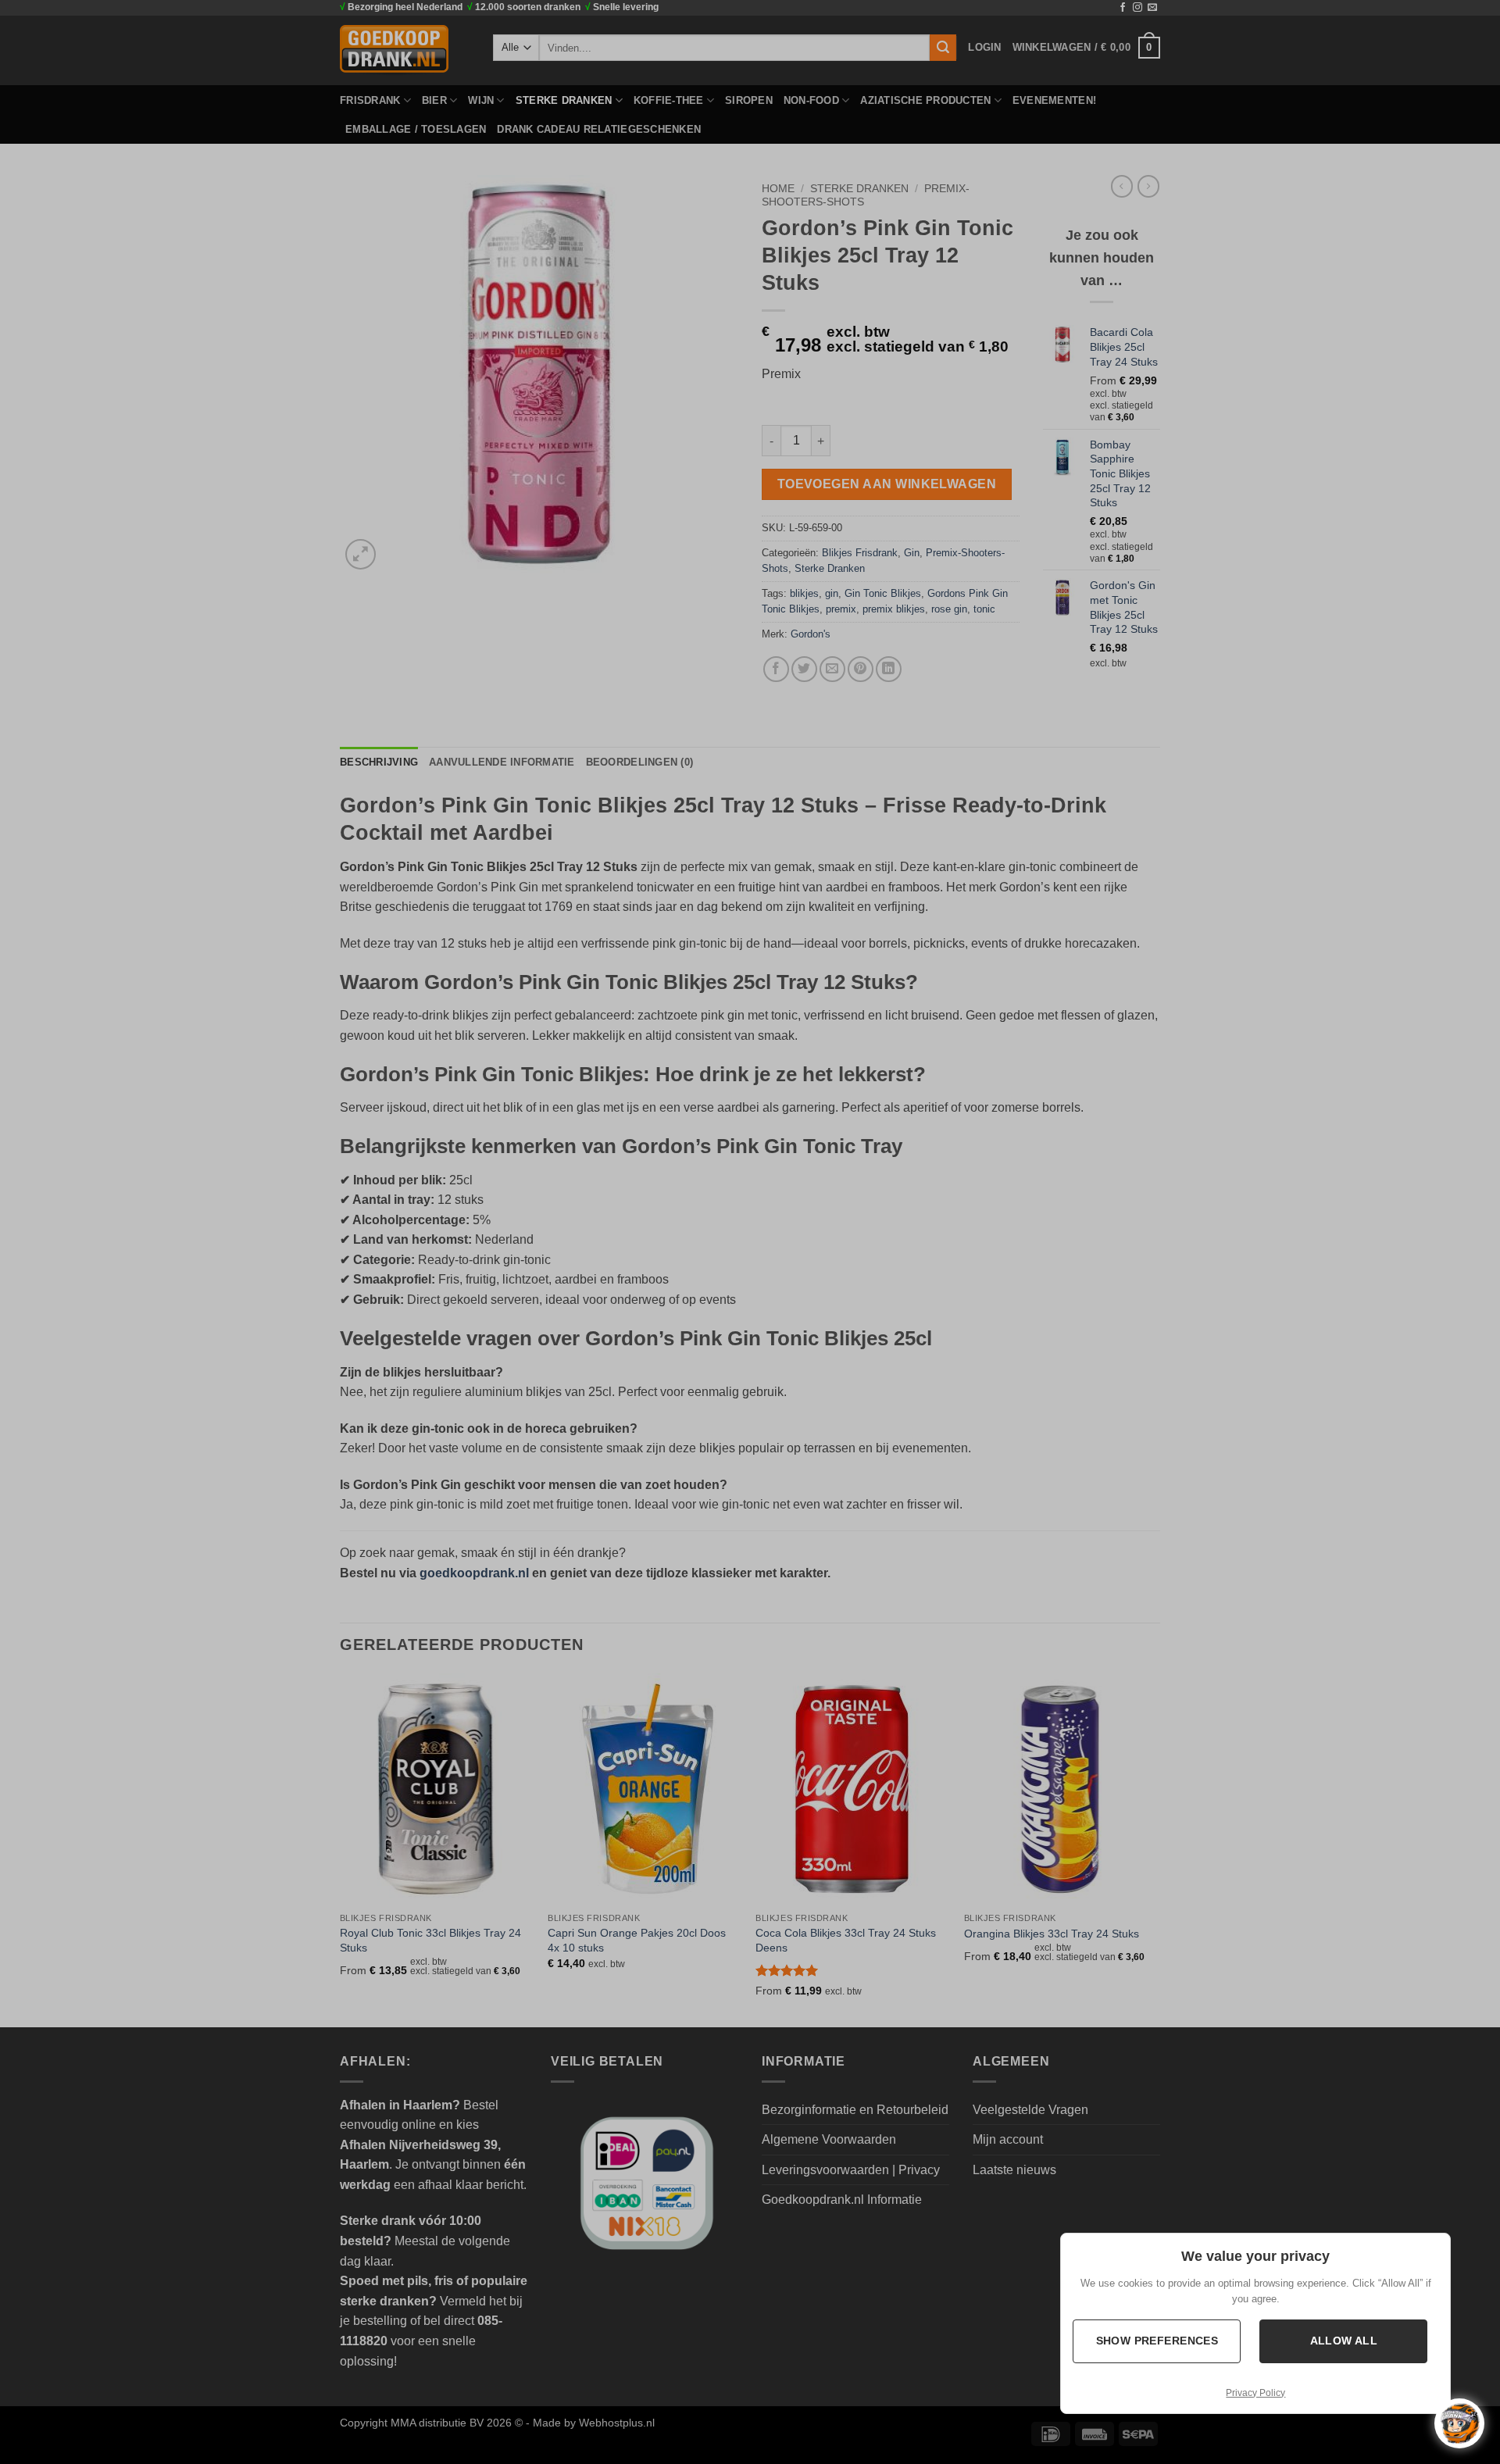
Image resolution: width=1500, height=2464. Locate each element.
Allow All (1343, 2341)
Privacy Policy (1255, 2393)
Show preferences (1157, 2341)
